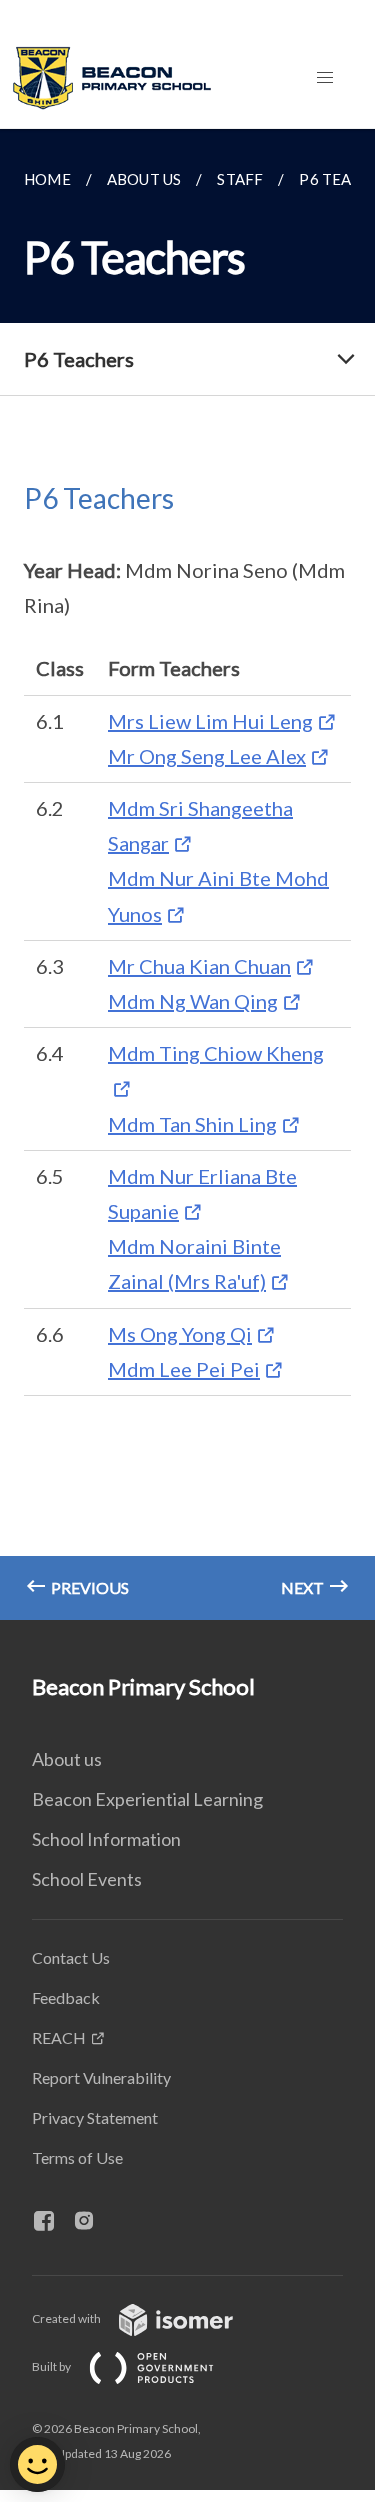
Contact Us (71, 1957)
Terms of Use (77, 2157)
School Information (106, 1839)
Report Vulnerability (101, 2077)
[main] (187, 874)
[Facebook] (52, 2222)
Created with (67, 2318)
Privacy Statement (95, 2117)
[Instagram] (92, 2222)
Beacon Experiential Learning (147, 1799)
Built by (52, 2366)
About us (67, 1759)
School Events (87, 1879)
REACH (59, 2037)
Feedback (66, 1997)
